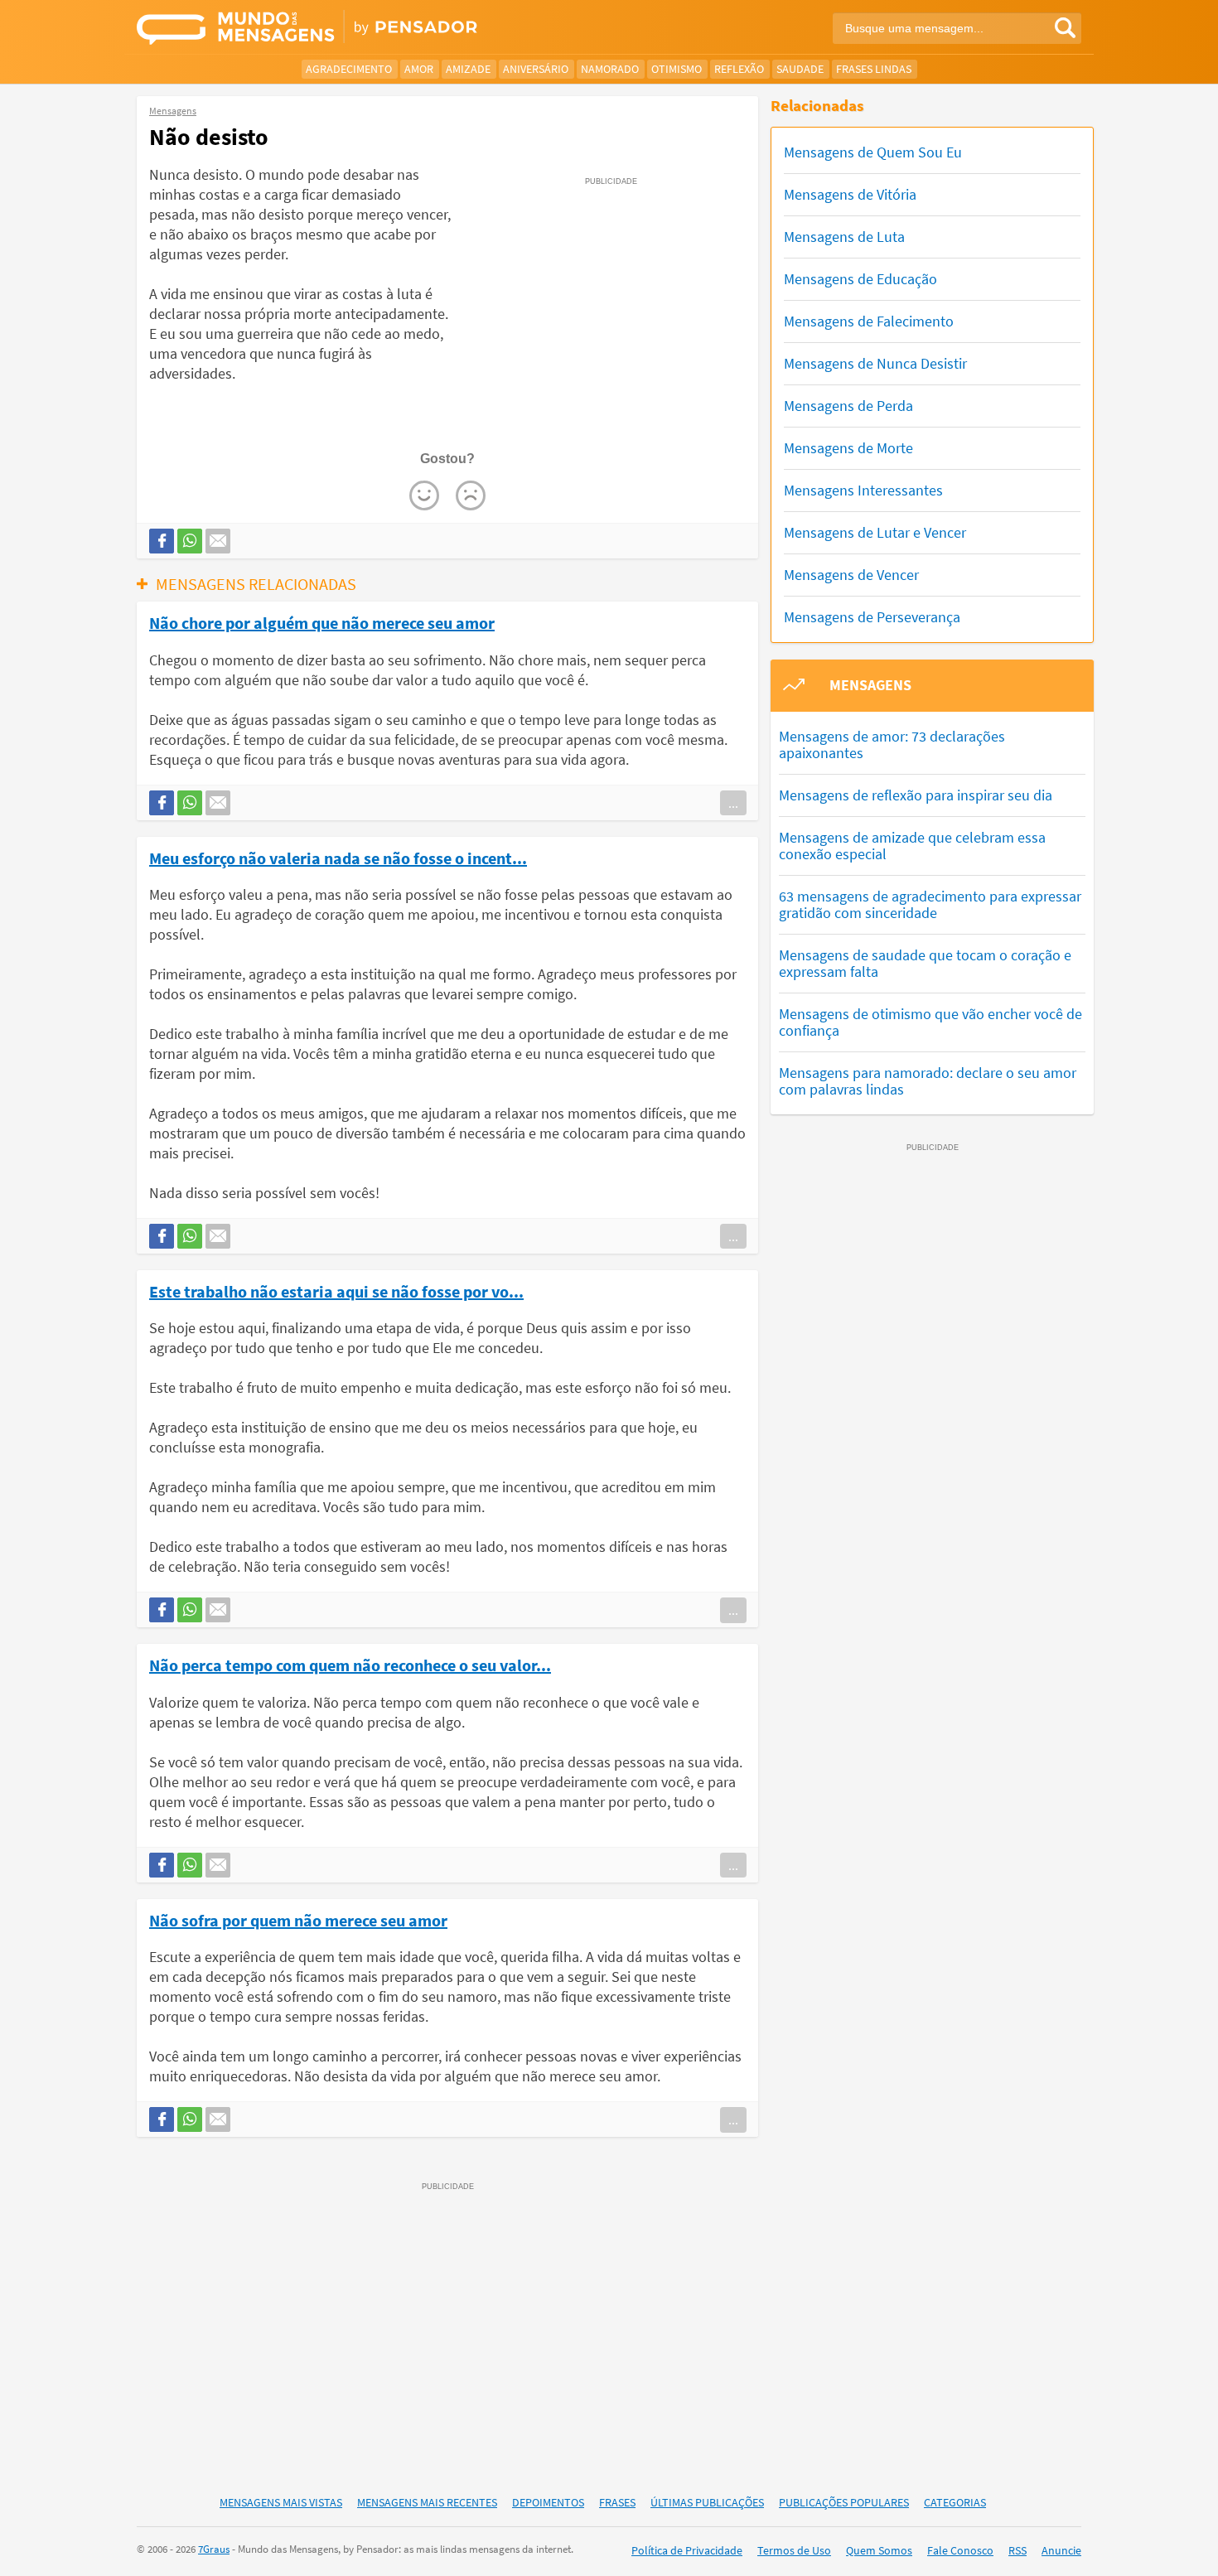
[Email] (218, 541)
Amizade (468, 69)
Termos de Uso (794, 2550)
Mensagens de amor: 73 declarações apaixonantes (892, 744)
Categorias (955, 2502)
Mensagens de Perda (848, 406)
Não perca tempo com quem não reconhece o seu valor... (350, 1665)
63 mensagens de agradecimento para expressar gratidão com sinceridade (930, 904)
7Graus (214, 2549)
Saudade (800, 69)
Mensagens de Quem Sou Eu (873, 152)
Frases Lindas (874, 69)
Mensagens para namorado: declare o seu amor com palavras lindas (928, 1081)
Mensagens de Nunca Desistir (875, 363)
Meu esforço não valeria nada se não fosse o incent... (338, 858)
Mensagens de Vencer (851, 575)
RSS (1017, 2550)
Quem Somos (879, 2550)
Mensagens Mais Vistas (281, 2502)
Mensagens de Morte (848, 448)
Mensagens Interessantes (863, 490)
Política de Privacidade (687, 2550)
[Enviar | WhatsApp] (190, 541)
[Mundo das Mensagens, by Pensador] (367, 29)
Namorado (610, 69)
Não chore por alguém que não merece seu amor (322, 622)
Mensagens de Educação (860, 279)
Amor (419, 69)
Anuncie (1061, 2550)
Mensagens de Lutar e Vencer (875, 532)
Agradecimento (349, 69)
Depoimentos (548, 2502)
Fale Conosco (960, 2550)
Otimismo (677, 69)
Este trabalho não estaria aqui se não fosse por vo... (336, 1291)
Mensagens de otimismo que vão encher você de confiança (930, 1022)
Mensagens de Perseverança (872, 617)
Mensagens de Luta (844, 237)
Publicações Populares (844, 2502)
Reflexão (739, 69)
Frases (617, 2502)
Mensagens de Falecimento (869, 321)
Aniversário (536, 69)
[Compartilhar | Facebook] (162, 541)
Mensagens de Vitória (850, 194)
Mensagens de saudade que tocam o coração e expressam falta (925, 963)
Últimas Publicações (707, 2502)
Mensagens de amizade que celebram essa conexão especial (912, 846)
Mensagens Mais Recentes (427, 2502)
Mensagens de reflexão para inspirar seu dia (916, 795)
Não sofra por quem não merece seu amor (298, 1920)
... (733, 803)
